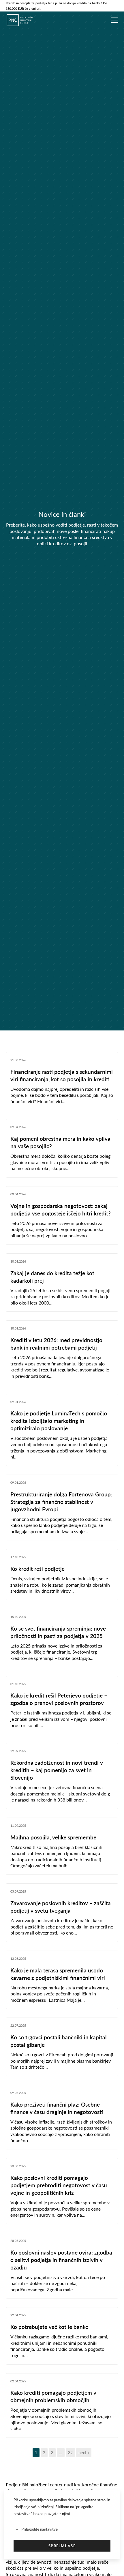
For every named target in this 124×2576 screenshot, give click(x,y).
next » (84, 2453)
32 (70, 2453)
